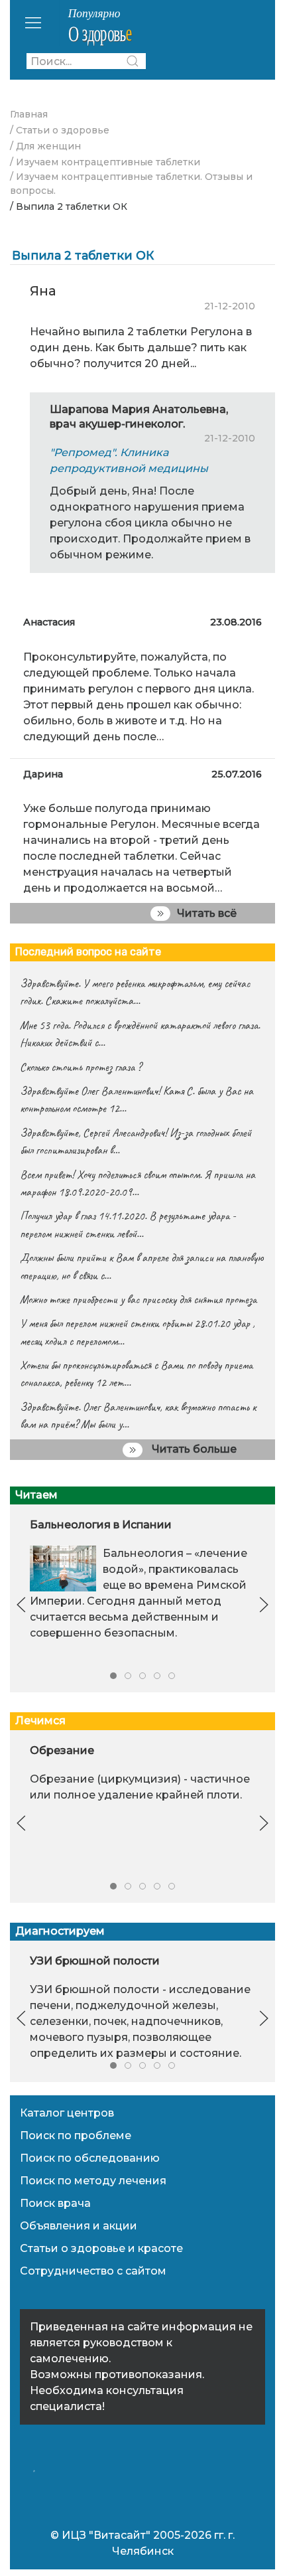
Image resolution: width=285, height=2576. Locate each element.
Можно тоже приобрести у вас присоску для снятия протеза (138, 1299)
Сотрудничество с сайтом (93, 2271)
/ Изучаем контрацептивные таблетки (105, 162)
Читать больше (193, 1449)
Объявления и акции (79, 2226)
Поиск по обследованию (90, 2158)
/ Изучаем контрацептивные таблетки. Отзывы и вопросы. (131, 184)
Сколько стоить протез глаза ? (81, 1067)
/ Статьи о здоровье (60, 130)
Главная (29, 114)
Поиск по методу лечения (93, 2181)
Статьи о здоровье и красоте (101, 2248)
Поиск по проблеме (76, 2135)
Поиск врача (55, 2203)
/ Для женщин (45, 146)
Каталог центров (67, 2113)
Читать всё (207, 913)
